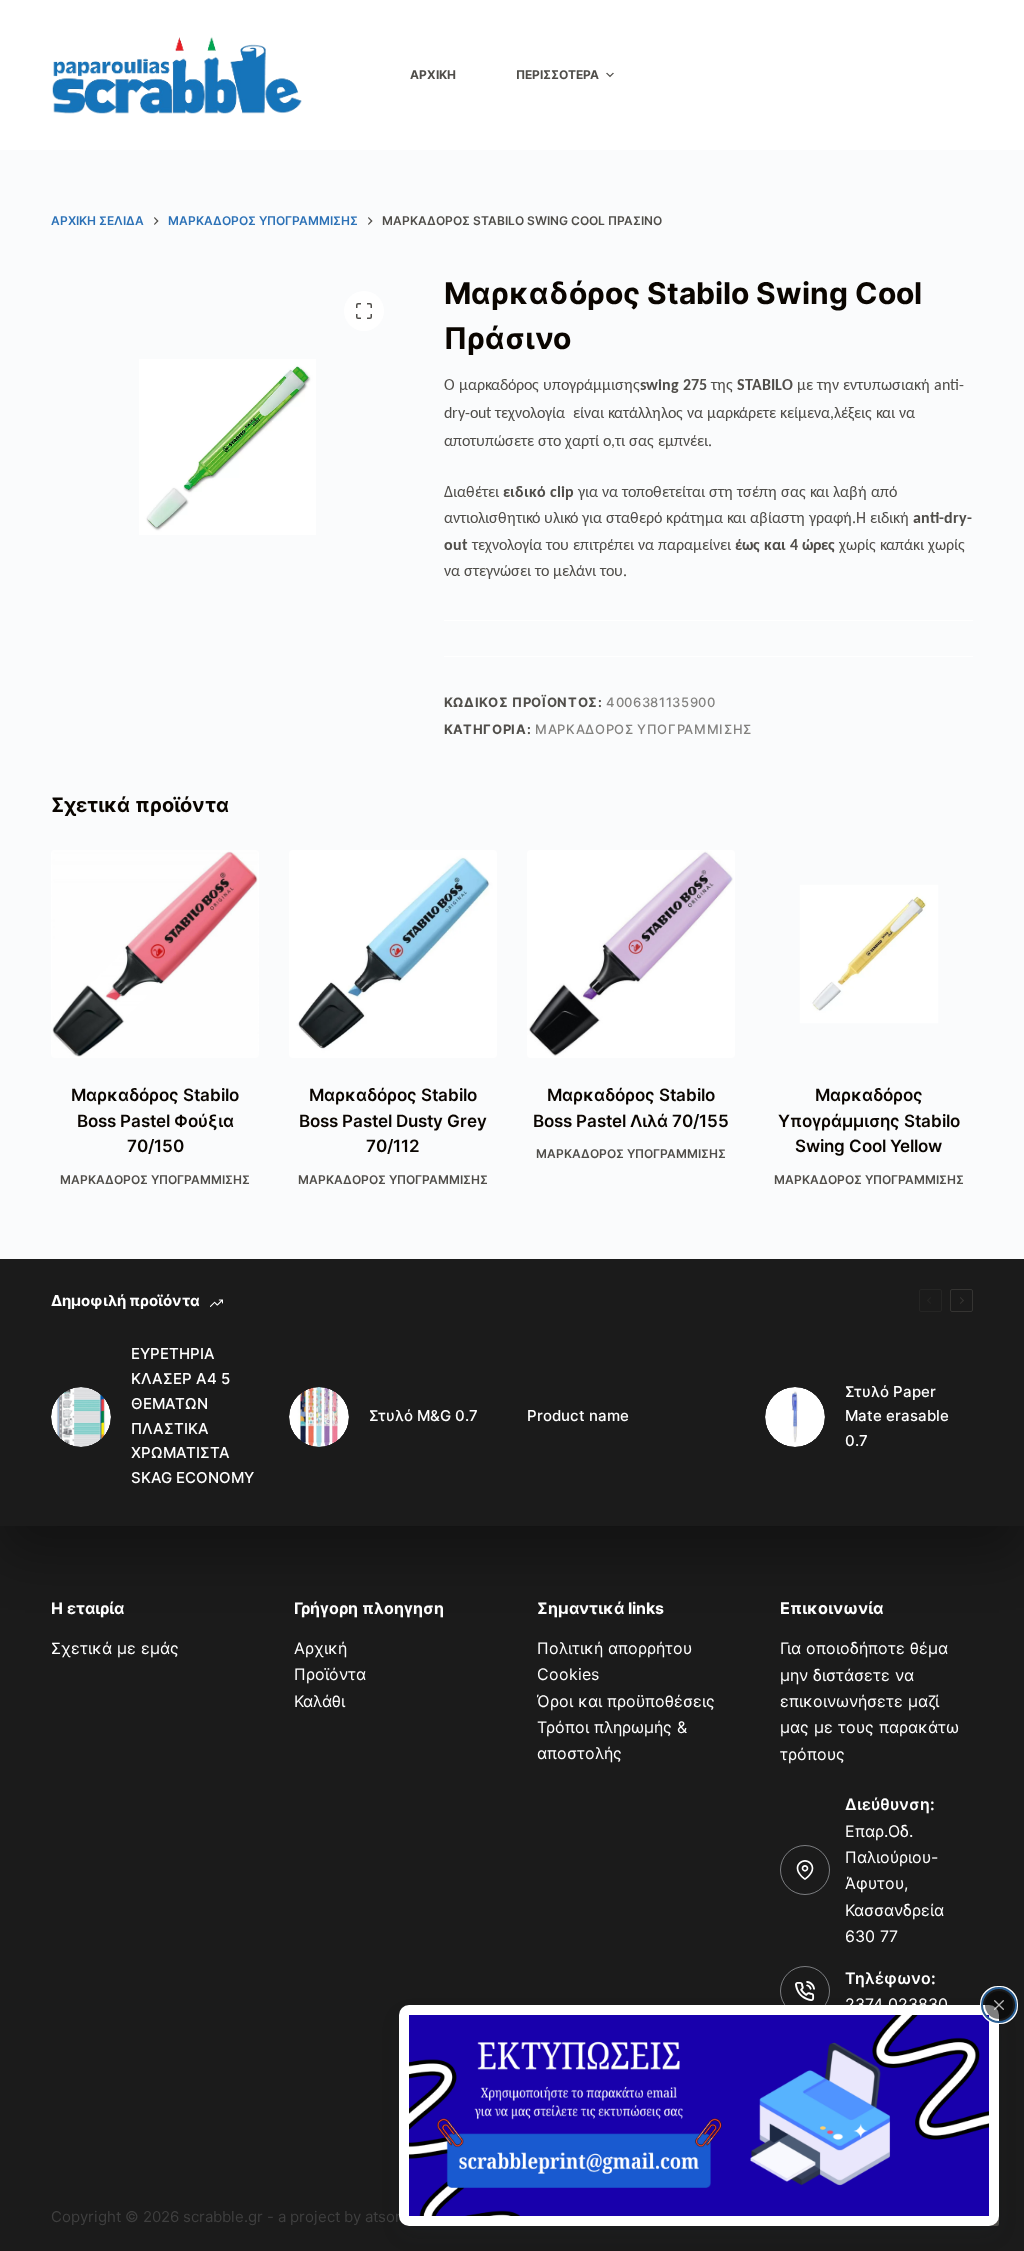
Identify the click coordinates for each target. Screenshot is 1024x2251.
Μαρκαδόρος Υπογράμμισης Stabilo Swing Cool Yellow (869, 1120)
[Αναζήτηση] (960, 75)
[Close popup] (999, 2005)
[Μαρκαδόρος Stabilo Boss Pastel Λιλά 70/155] (631, 954)
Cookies (568, 1674)
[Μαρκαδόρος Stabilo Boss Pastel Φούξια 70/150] (155, 954)
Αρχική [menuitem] (433, 74)
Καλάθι (319, 1701)
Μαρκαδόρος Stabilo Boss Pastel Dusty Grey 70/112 (393, 1120)
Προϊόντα (330, 1674)
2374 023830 (896, 2004)
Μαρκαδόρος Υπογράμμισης (643, 729)
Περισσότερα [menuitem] (557, 74)
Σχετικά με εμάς (115, 1648)
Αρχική (320, 1648)
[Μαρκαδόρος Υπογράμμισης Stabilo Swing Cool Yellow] (869, 954)
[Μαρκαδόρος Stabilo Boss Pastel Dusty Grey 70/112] (393, 954)
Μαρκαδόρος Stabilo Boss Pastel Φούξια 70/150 (155, 1120)
